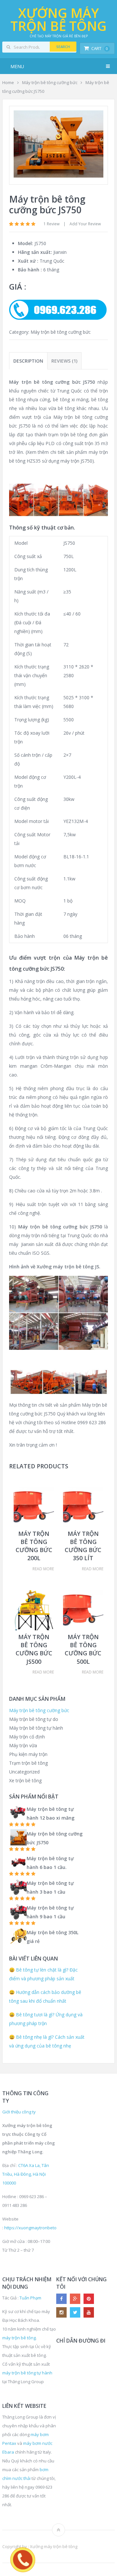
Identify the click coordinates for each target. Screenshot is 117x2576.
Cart (100, 48)
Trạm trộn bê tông (28, 1763)
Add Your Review (85, 224)
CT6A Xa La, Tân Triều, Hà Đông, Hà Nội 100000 (26, 2174)
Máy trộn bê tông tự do (34, 1719)
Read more (43, 1569)
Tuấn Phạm (30, 2298)
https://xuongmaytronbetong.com (37, 2228)
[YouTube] (89, 2312)
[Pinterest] (89, 2299)
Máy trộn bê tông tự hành (36, 1728)
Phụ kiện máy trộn (28, 1754)
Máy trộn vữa (23, 1745)
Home (8, 82)
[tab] (28, 361)
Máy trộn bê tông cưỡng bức (50, 82)
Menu (17, 66)
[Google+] (75, 2299)
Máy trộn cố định (27, 1737)
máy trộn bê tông (19, 2338)
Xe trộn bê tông (25, 1780)
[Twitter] (75, 2312)
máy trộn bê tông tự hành (27, 2373)
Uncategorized (24, 1772)
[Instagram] (61, 2312)
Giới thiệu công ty (19, 2112)
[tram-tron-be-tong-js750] (58, 176)
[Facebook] (61, 2299)
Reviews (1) (64, 361)
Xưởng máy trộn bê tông (58, 19)
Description (28, 361)
